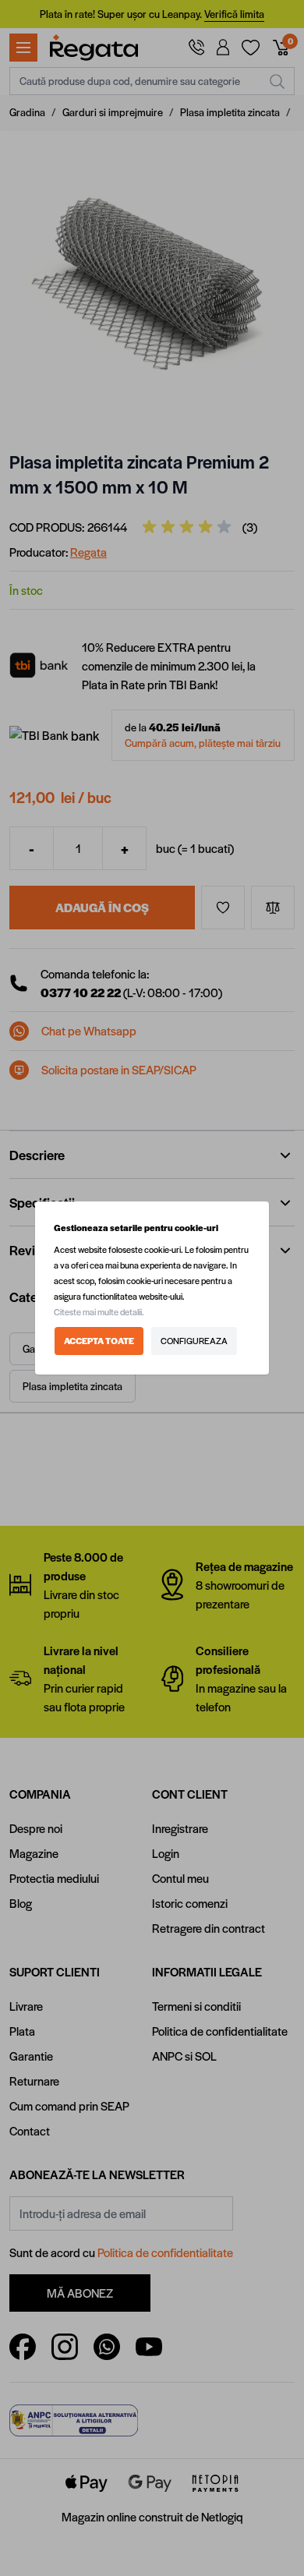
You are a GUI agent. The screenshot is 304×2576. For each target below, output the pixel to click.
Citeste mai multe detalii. (99, 1312)
